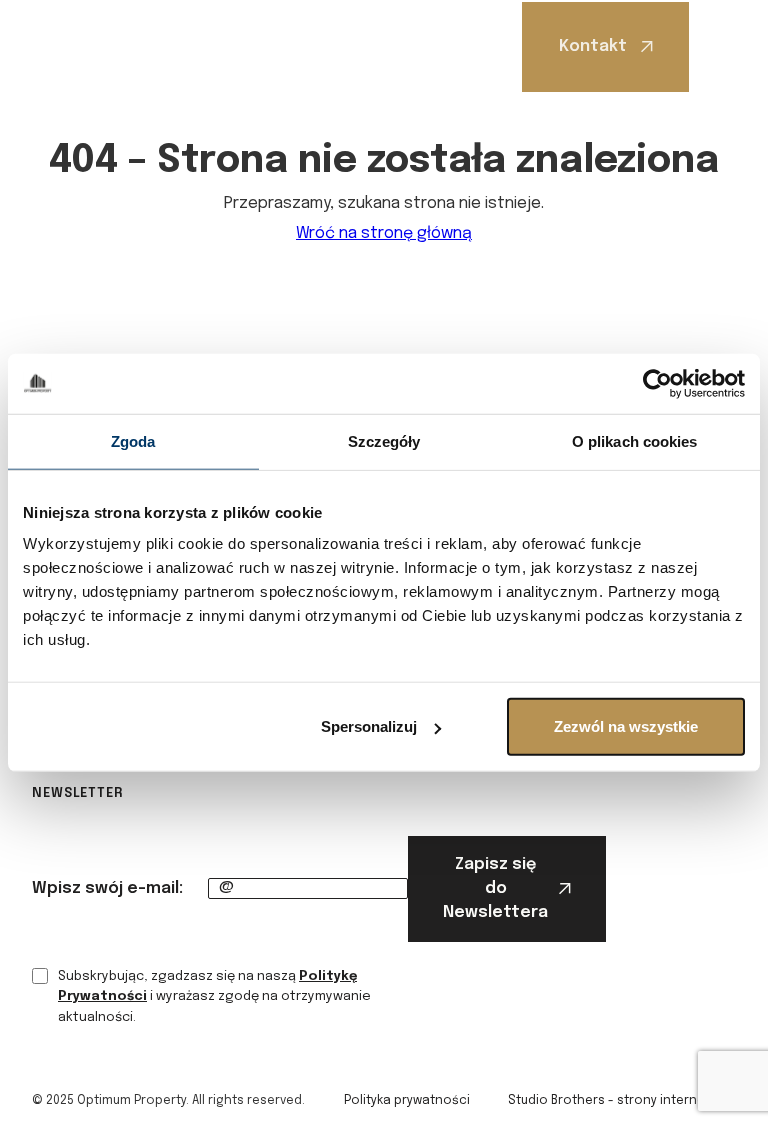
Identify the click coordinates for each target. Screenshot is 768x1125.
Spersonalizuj (369, 726)
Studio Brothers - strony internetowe (622, 1101)
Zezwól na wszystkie (626, 726)
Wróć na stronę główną (384, 233)
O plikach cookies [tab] (635, 440)
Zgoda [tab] (133, 440)
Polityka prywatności (407, 1101)
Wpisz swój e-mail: (107, 888)
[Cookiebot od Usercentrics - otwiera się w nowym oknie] (657, 383)
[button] (720, 47)
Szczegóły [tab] (384, 440)
